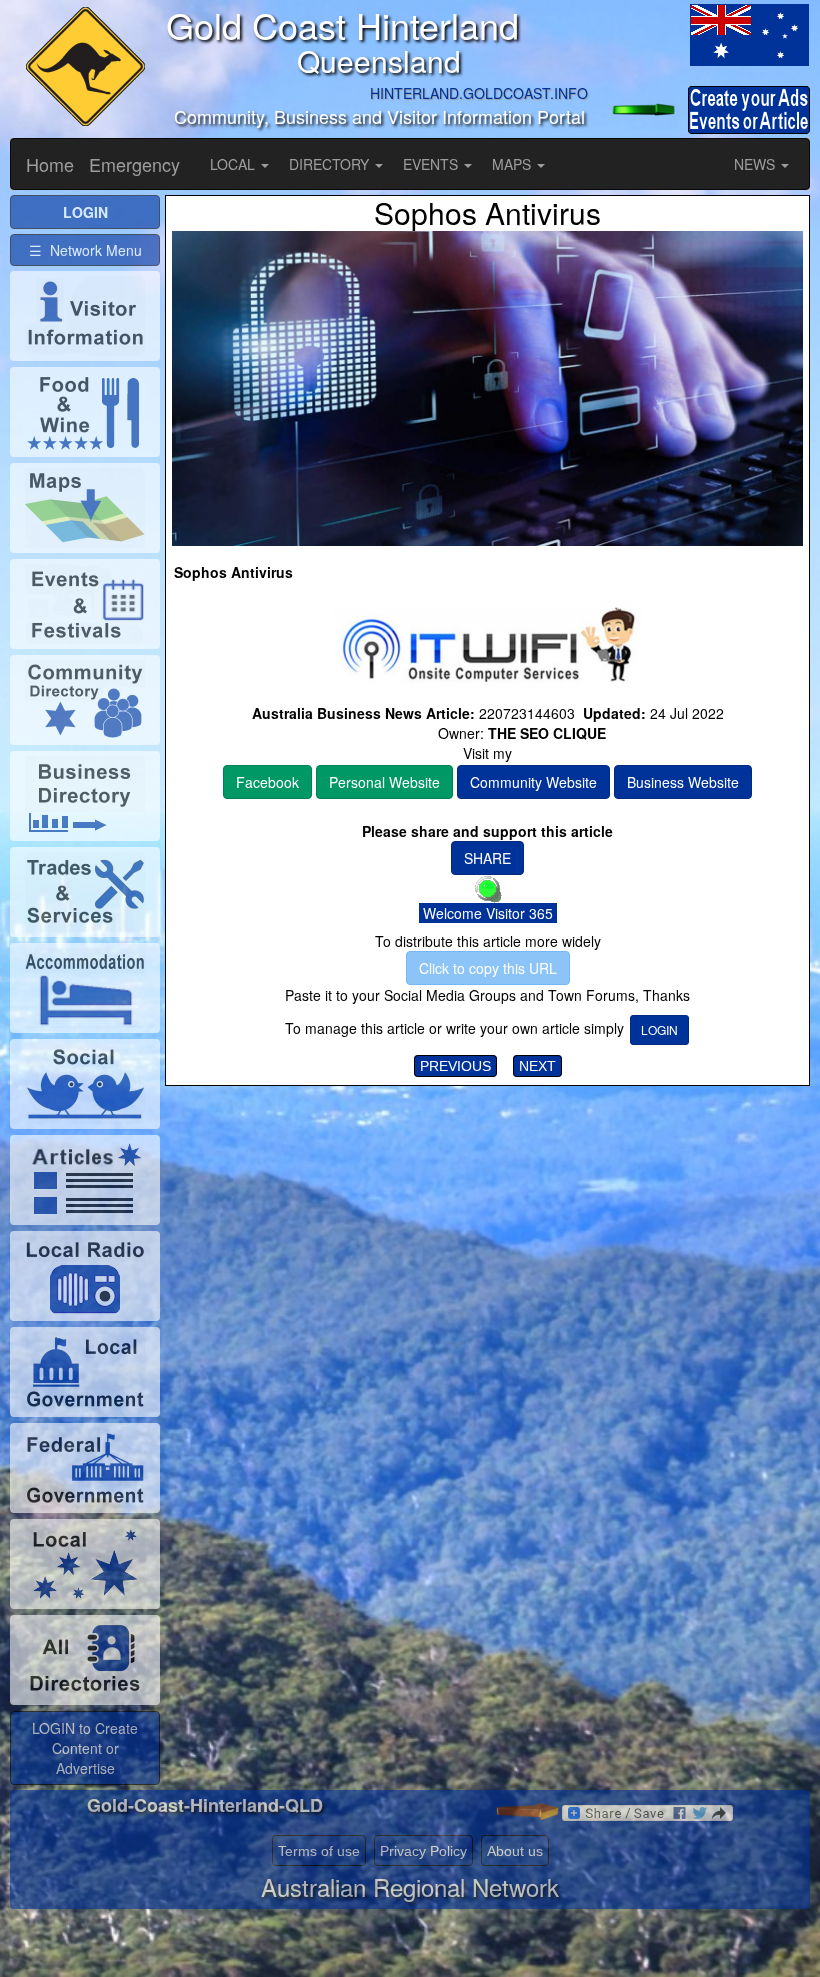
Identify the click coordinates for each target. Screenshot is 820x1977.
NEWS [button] (756, 164)
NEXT (537, 1066)
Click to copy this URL (488, 968)
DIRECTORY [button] (331, 164)
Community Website (533, 782)
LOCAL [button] (234, 164)
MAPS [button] (513, 164)
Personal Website (384, 782)
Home (50, 164)
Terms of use (319, 1851)
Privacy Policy (423, 1851)
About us (515, 1851)
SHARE (487, 858)
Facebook (267, 782)
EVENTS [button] (432, 164)
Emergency (134, 164)
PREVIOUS (455, 1066)
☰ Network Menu (85, 250)
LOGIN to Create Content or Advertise (85, 1748)
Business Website (683, 782)
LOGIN (659, 1029)
